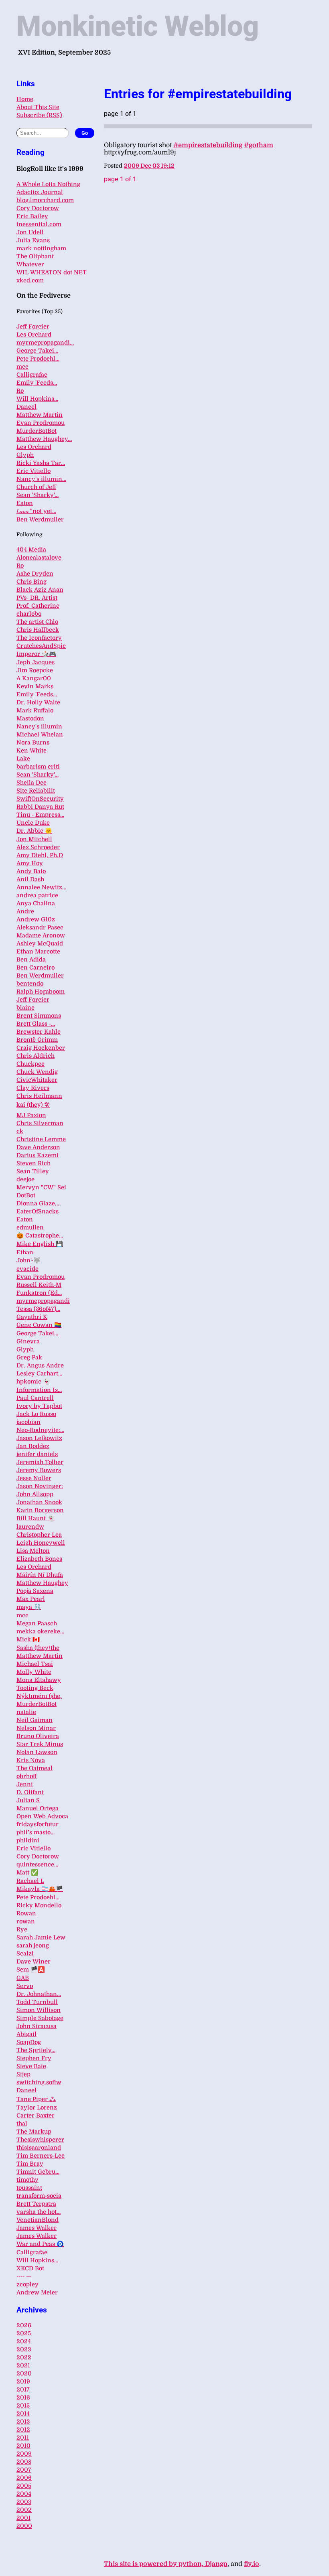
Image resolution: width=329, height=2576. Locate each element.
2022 (24, 2357)
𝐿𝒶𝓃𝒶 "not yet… (36, 511)
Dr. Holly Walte (38, 702)
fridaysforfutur (38, 1824)
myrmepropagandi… (45, 343)
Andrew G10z (36, 919)
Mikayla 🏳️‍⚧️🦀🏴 (40, 1889)
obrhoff (27, 1776)
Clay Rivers (33, 1088)
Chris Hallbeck (38, 630)
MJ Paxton (31, 1115)
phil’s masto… (36, 1832)
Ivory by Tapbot (39, 1406)
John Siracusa (37, 2026)
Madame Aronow (41, 935)
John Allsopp (35, 1494)
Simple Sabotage (40, 2018)
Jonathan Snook (39, 1502)
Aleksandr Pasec (40, 927)
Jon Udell (30, 232)
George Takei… (37, 351)
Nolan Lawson (37, 1752)
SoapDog (29, 2042)
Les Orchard (34, 335)
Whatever (30, 264)
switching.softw (39, 2082)
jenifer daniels (37, 1454)
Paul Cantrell (35, 1398)
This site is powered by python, (154, 2564)
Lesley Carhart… (39, 1373)
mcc (22, 367)
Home (25, 99)
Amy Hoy (30, 863)
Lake (23, 759)
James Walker (37, 2228)
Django (216, 2564)
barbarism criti (38, 767)
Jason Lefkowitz (39, 1438)
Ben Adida (31, 959)
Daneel (26, 407)
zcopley (27, 2284)
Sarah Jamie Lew (41, 1937)
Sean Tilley (33, 1171)
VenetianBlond (38, 2220)
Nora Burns (33, 742)
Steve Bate (31, 2066)
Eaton (25, 503)
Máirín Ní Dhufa (40, 1575)
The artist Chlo (37, 622)
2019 (23, 2381)
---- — (24, 2276)
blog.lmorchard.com (45, 200)
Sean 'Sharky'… (38, 495)
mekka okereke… (40, 1631)
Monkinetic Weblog (138, 26)
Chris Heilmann (39, 1096)
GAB (23, 1978)
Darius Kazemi (38, 1155)
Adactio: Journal (40, 192)
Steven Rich (34, 1163)
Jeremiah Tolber (40, 1462)
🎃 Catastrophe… (40, 1235)
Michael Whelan (40, 734)
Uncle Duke (33, 823)
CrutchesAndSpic (41, 646)
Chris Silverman (40, 1123)
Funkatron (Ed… (39, 1293)
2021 (23, 2365)
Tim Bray (30, 2164)
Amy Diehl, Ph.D (40, 855)
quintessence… (37, 1864)
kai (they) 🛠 (33, 1105)
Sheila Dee (31, 783)
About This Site (38, 107)
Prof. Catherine (38, 606)
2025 (24, 2333)
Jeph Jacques (36, 662)
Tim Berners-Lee (41, 2156)
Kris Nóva (31, 1760)
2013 (23, 2422)
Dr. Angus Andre (40, 1365)
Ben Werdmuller (40, 519)
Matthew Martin (40, 415)
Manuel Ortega (38, 1808)
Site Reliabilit (36, 791)
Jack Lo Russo (36, 1414)
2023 (24, 2349)
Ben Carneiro (36, 968)
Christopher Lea (39, 1535)
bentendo (30, 984)
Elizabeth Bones (39, 1559)
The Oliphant (35, 256)
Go (85, 133)
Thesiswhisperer (40, 2140)
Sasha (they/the (38, 1648)
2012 (23, 2430)
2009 (24, 2454)
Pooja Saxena (35, 1591)
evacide (27, 1269)
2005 (24, 2486)
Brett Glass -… (36, 1024)
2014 (23, 2414)
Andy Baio (31, 871)
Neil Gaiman (35, 1720)
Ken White (31, 750)
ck (20, 1131)
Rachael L (30, 1881)
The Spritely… (36, 2050)
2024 (24, 2341)
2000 (24, 2526)
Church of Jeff (36, 487)
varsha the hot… (39, 2212)
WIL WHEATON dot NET (52, 272)
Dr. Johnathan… (39, 1994)
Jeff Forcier (33, 327)
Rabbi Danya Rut (40, 807)
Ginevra (28, 1341)
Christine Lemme (41, 1139)
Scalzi (25, 1953)
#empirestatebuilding (208, 145)
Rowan (26, 1913)
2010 (23, 2446)
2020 (24, 2373)
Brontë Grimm (37, 1040)
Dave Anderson (38, 1147)
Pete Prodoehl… (38, 359)
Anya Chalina (36, 903)
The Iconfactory (39, 638)
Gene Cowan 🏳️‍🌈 (39, 1325)
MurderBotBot (37, 431)
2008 (24, 2462)
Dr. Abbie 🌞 (34, 831)
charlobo (29, 614)
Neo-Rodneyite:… (40, 1430)
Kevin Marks (35, 686)
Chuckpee (30, 1064)
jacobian (28, 1422)
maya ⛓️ (29, 1607)
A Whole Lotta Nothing (48, 184)
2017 (23, 2389)
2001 (23, 2518)
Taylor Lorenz (37, 2107)
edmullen (30, 1227)
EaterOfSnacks (38, 1211)
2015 (23, 2406)
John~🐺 (28, 1260)
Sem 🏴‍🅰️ (31, 1970)
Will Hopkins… (37, 399)
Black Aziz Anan (40, 590)
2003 (24, 2502)
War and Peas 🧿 (40, 2244)
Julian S (28, 1800)
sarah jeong (33, 1945)
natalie (26, 1712)
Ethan (25, 1252)
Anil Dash (30, 879)
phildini (28, 1840)
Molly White (34, 1672)
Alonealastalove (39, 558)
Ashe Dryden (35, 574)
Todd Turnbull (37, 2002)
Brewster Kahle (39, 1032)
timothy (27, 2180)
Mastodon (30, 718)
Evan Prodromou (41, 423)
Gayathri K (32, 1317)
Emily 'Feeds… (37, 383)
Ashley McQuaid (40, 943)
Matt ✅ (27, 1872)
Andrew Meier (37, 2292)
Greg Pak (29, 1357)
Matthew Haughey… (44, 439)
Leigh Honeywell (41, 1543)
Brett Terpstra (36, 2204)
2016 (23, 2398)
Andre (25, 911)
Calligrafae (32, 375)
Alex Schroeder (38, 847)
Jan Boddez (33, 1446)
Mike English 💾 (40, 1244)
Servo (25, 1986)
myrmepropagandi (43, 1301)
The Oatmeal (35, 1768)
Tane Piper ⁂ (36, 2099)
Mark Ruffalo (35, 710)
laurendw (30, 1527)
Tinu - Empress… (40, 815)
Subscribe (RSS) (39, 115)
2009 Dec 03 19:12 (149, 166)
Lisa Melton (33, 1551)
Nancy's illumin (39, 726)
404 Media (31, 550)
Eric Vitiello (34, 471)
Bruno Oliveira (38, 1736)
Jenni (25, 1784)
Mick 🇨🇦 (28, 1639)
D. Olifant (30, 1792)
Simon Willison (39, 2010)
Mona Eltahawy (39, 1680)
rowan (26, 1921)
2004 (24, 2494)
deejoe (25, 1179)
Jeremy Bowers (39, 1470)
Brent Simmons (39, 1016)
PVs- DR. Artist (37, 598)
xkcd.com (30, 280)
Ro (20, 391)
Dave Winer (34, 1961)
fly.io (252, 2564)
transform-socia (39, 2196)
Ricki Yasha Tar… (41, 463)
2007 (24, 2470)
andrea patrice (37, 895)
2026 (24, 2325)
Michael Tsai (35, 1664)
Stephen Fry (34, 2058)
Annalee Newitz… (41, 887)
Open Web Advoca (42, 1816)
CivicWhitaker (37, 1080)
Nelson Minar (36, 1728)
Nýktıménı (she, (39, 1696)
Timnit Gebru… (38, 2172)
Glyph (25, 455)
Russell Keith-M (39, 1285)
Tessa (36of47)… (38, 1309)
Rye (22, 1929)
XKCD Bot (30, 2268)
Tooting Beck (35, 1688)
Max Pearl (31, 1599)
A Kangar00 (34, 678)
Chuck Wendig (37, 1072)
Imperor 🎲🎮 (36, 654)
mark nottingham (41, 248)
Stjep (23, 2074)
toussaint (29, 2188)
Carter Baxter (36, 2116)
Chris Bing (31, 582)
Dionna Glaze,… (39, 1203)
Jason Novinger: (40, 1486)
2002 (24, 2510)
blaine (25, 1008)
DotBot (26, 1195)
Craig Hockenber (41, 1048)
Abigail (26, 2034)
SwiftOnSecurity (40, 799)
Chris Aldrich (36, 1056)
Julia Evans (33, 240)
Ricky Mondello (39, 1905)
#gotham (259, 145)
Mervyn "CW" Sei (41, 1187)
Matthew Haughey (42, 1583)
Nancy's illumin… (41, 479)
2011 (23, 2438)
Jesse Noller (34, 1478)
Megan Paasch (37, 1623)
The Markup (34, 2132)
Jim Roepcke (35, 670)
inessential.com (39, 224)
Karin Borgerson (40, 1510)
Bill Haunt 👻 (36, 1518)
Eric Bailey (32, 216)
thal (22, 2124)
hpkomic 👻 (33, 1381)
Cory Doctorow (38, 208)
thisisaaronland (39, 2148)
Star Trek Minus (40, 1744)
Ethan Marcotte (38, 951)
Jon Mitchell (34, 839)
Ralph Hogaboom (41, 992)
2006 (24, 2478)
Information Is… (39, 1390)
